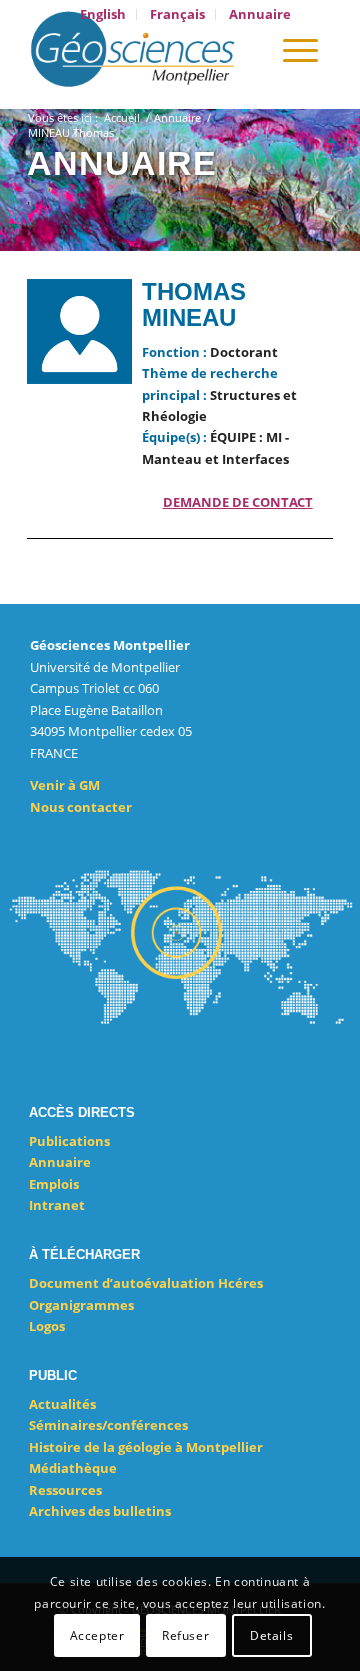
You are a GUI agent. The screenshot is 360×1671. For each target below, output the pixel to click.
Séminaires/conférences (108, 1425)
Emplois (54, 1184)
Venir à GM (65, 785)
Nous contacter (81, 807)
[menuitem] (103, 14)
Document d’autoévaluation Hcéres (146, 1283)
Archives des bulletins (100, 1511)
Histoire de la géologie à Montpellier (146, 1447)
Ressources (65, 1490)
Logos (47, 1326)
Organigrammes (81, 1305)
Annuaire (60, 1162)
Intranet (57, 1205)
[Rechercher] (243, 49)
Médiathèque (73, 1468)
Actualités (62, 1404)
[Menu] (300, 49)
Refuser (185, 1635)
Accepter (97, 1635)
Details (271, 1635)
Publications (69, 1141)
